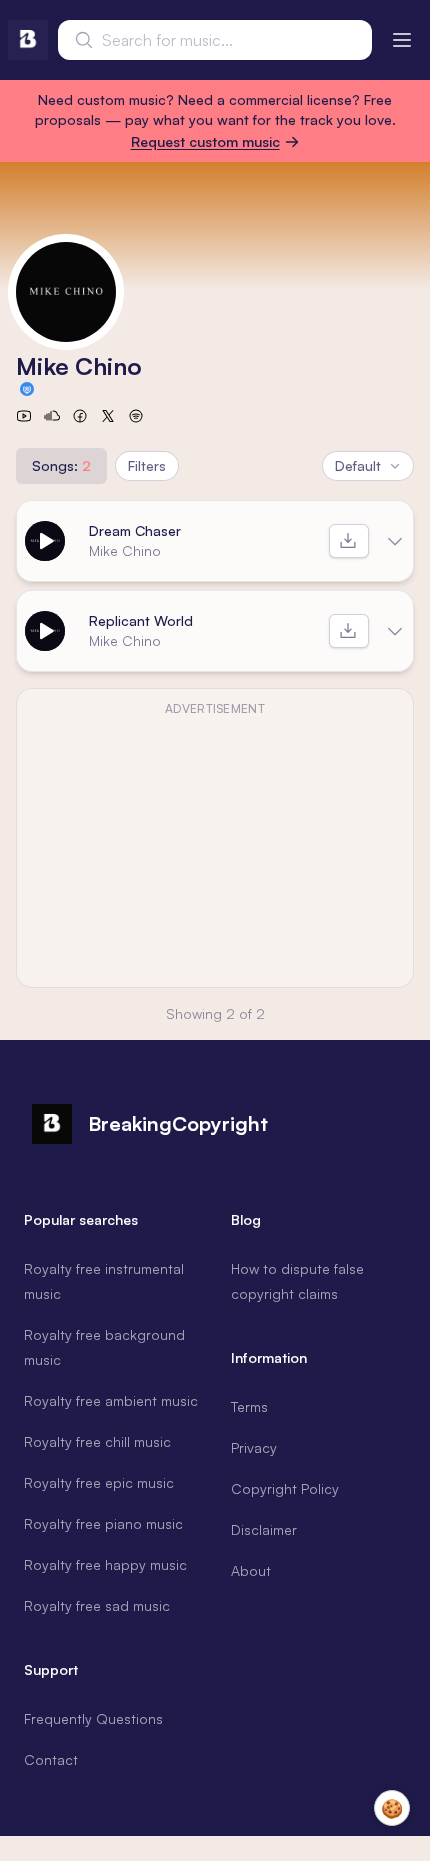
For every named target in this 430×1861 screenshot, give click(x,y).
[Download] (349, 541)
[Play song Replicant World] (45, 631)
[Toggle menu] (402, 40)
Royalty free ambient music (111, 1400)
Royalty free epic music (99, 1482)
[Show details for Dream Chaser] (395, 541)
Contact (51, 1759)
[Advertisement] (215, 850)
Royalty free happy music (105, 1564)
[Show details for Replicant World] (395, 631)
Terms (249, 1406)
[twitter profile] (108, 416)
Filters (147, 465)
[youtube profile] (24, 416)
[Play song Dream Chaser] (45, 541)
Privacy (254, 1447)
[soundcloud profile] (52, 416)
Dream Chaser (135, 530)
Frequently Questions (93, 1718)
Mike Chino (125, 550)
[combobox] (215, 40)
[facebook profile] (80, 416)
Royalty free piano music (103, 1523)
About (251, 1570)
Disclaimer (264, 1529)
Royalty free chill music (97, 1441)
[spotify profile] (136, 416)
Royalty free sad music (97, 1605)
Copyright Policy (285, 1488)
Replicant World (141, 620)
